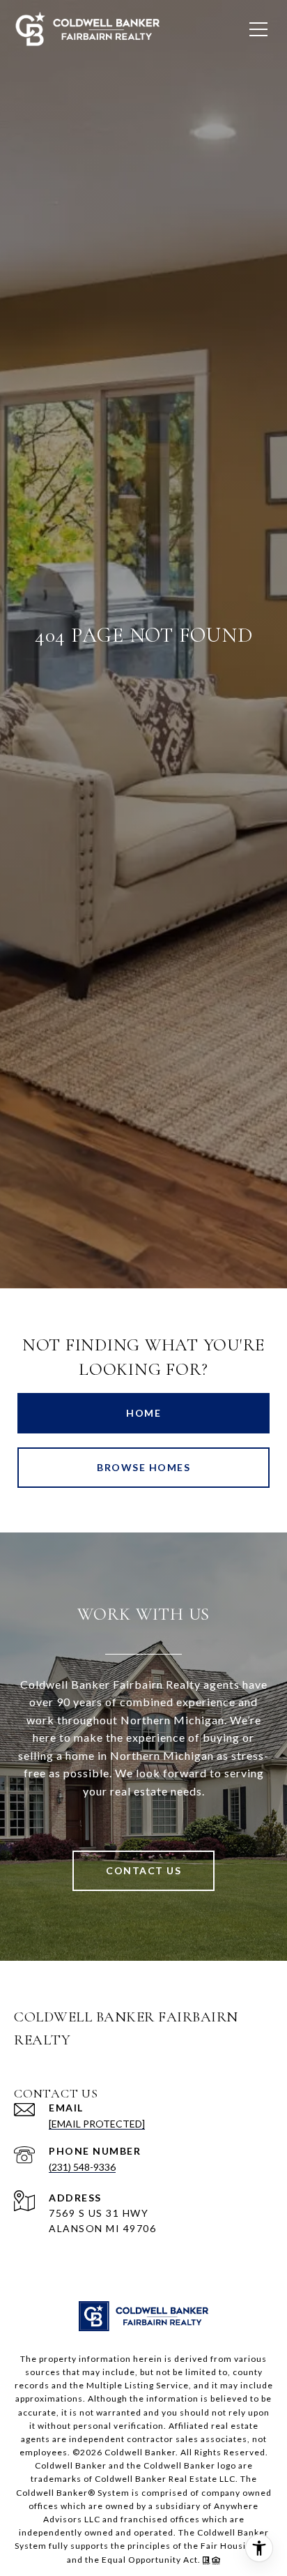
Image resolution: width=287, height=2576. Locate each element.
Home (143, 1413)
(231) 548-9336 (82, 2167)
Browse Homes (143, 1467)
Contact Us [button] (143, 1870)
